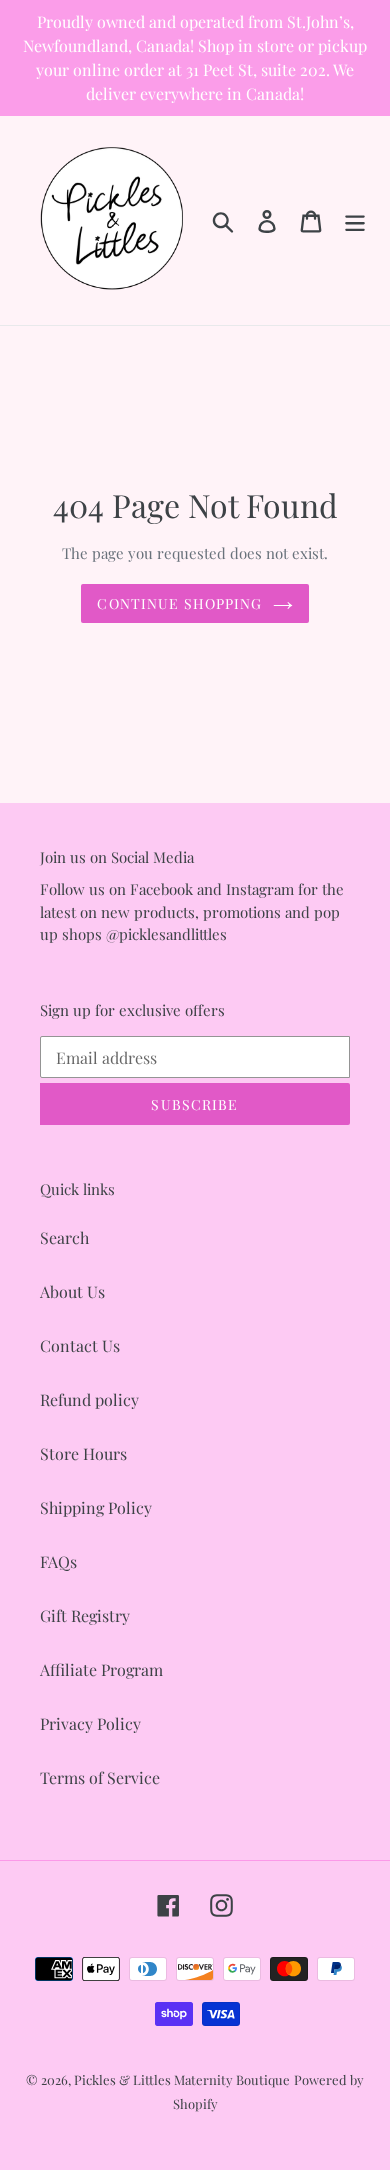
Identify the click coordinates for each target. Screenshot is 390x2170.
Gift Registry (85, 1615)
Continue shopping (179, 603)
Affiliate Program (101, 1669)
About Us (72, 1291)
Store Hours (83, 1453)
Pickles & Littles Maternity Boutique (182, 2079)
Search (64, 1237)
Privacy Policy (90, 1723)
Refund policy (89, 1399)
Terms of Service (100, 1777)
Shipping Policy (96, 1507)
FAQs (58, 1561)
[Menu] (355, 220)
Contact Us (80, 1345)
